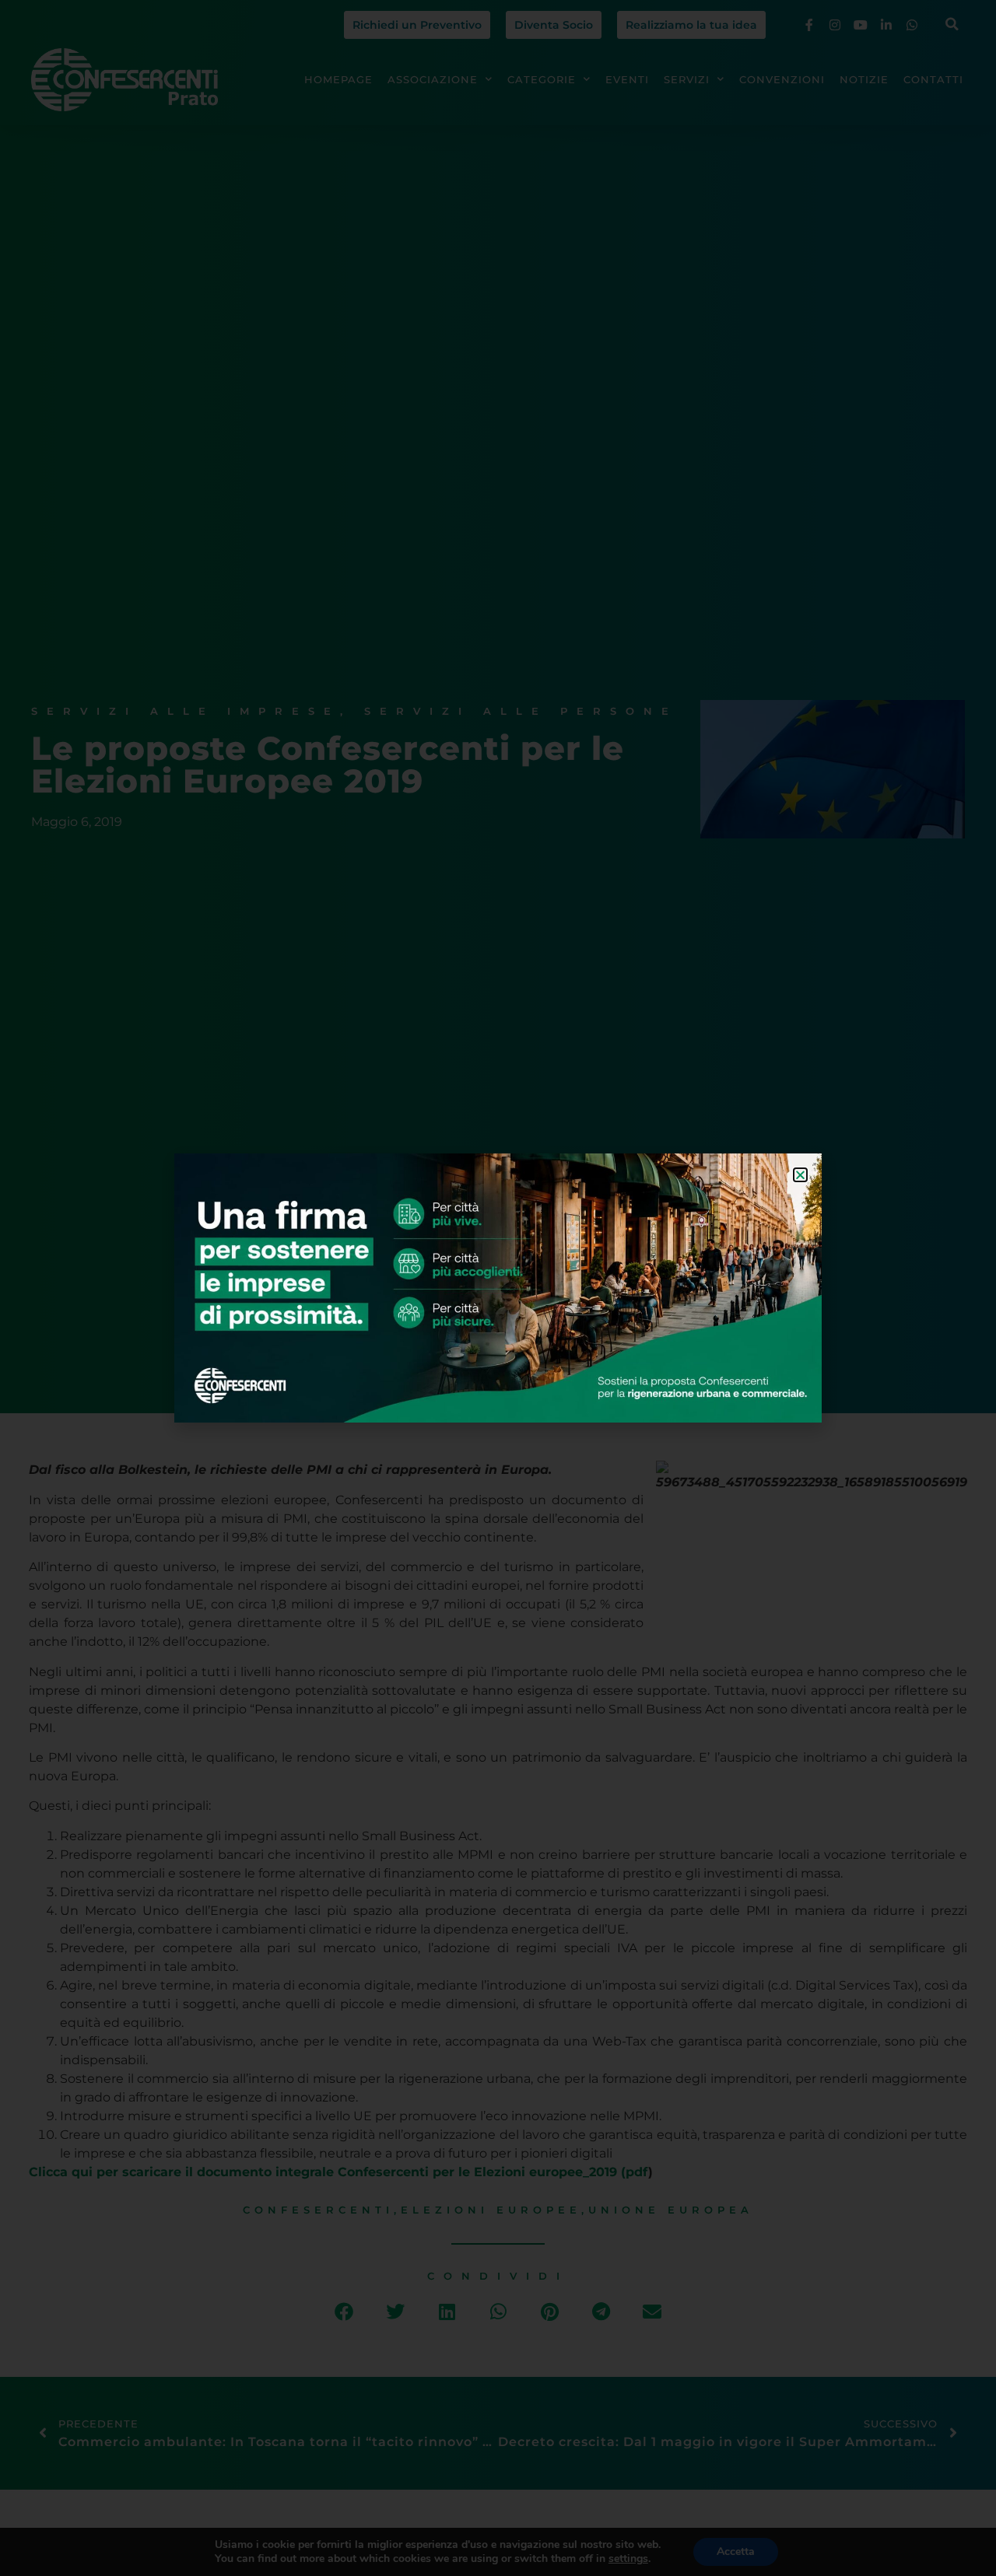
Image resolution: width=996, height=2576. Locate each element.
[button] (800, 1175)
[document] (498, 1288)
